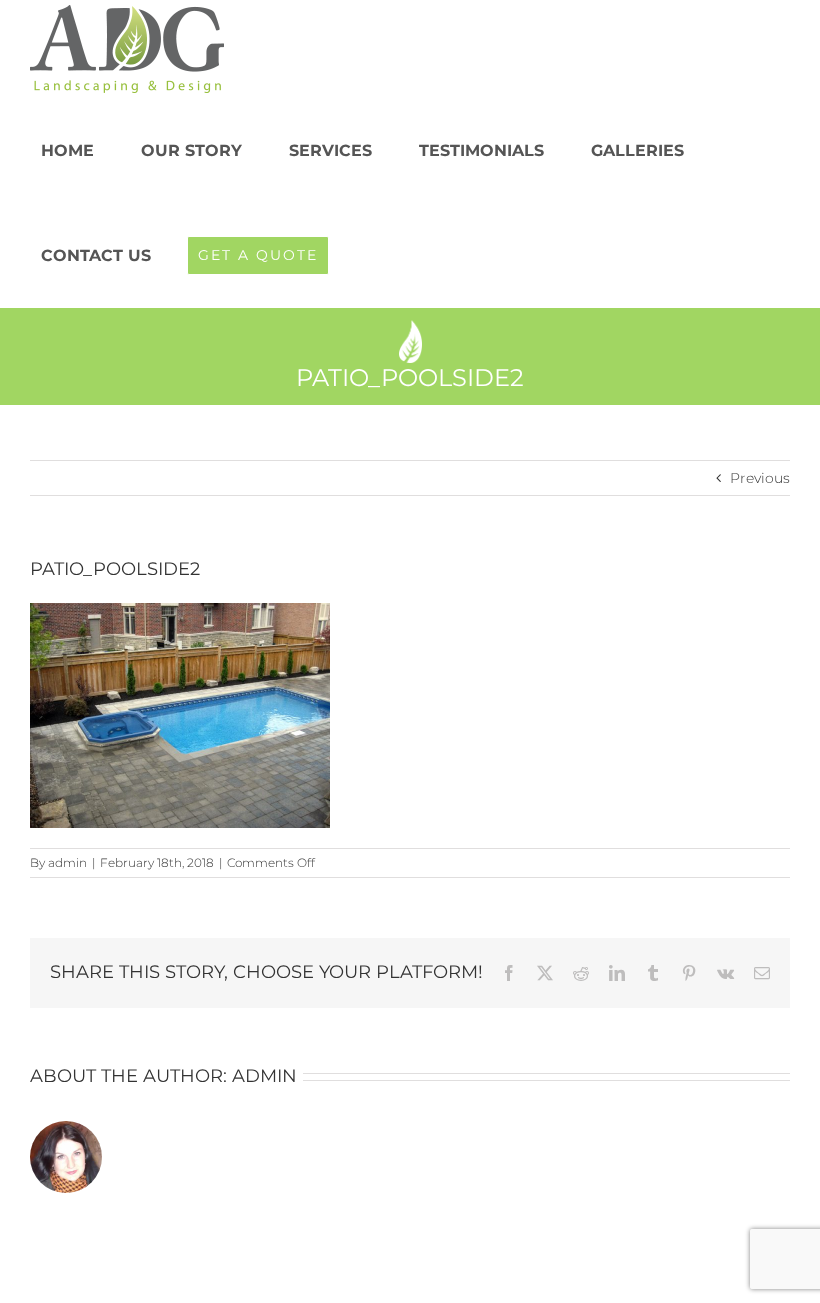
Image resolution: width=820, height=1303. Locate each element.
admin (67, 862)
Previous (760, 478)
